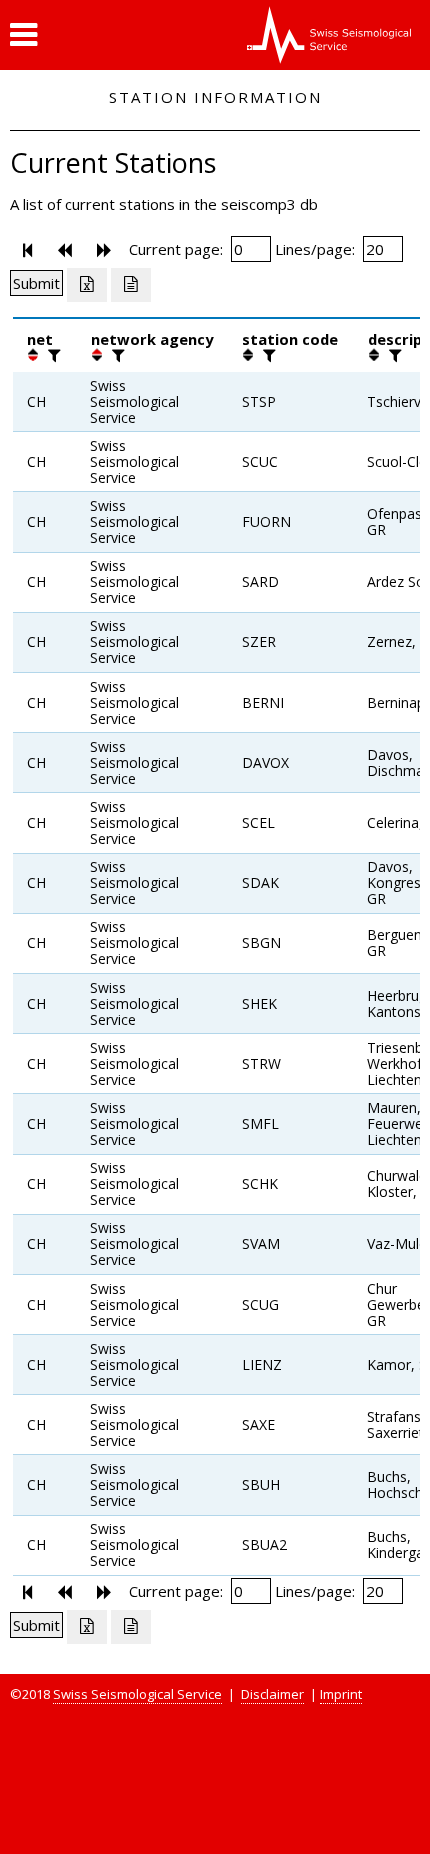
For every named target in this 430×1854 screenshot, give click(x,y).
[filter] (52, 355)
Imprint (341, 1694)
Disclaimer (272, 1694)
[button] (23, 35)
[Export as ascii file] (131, 285)
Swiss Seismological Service (137, 1694)
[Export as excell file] (87, 285)
